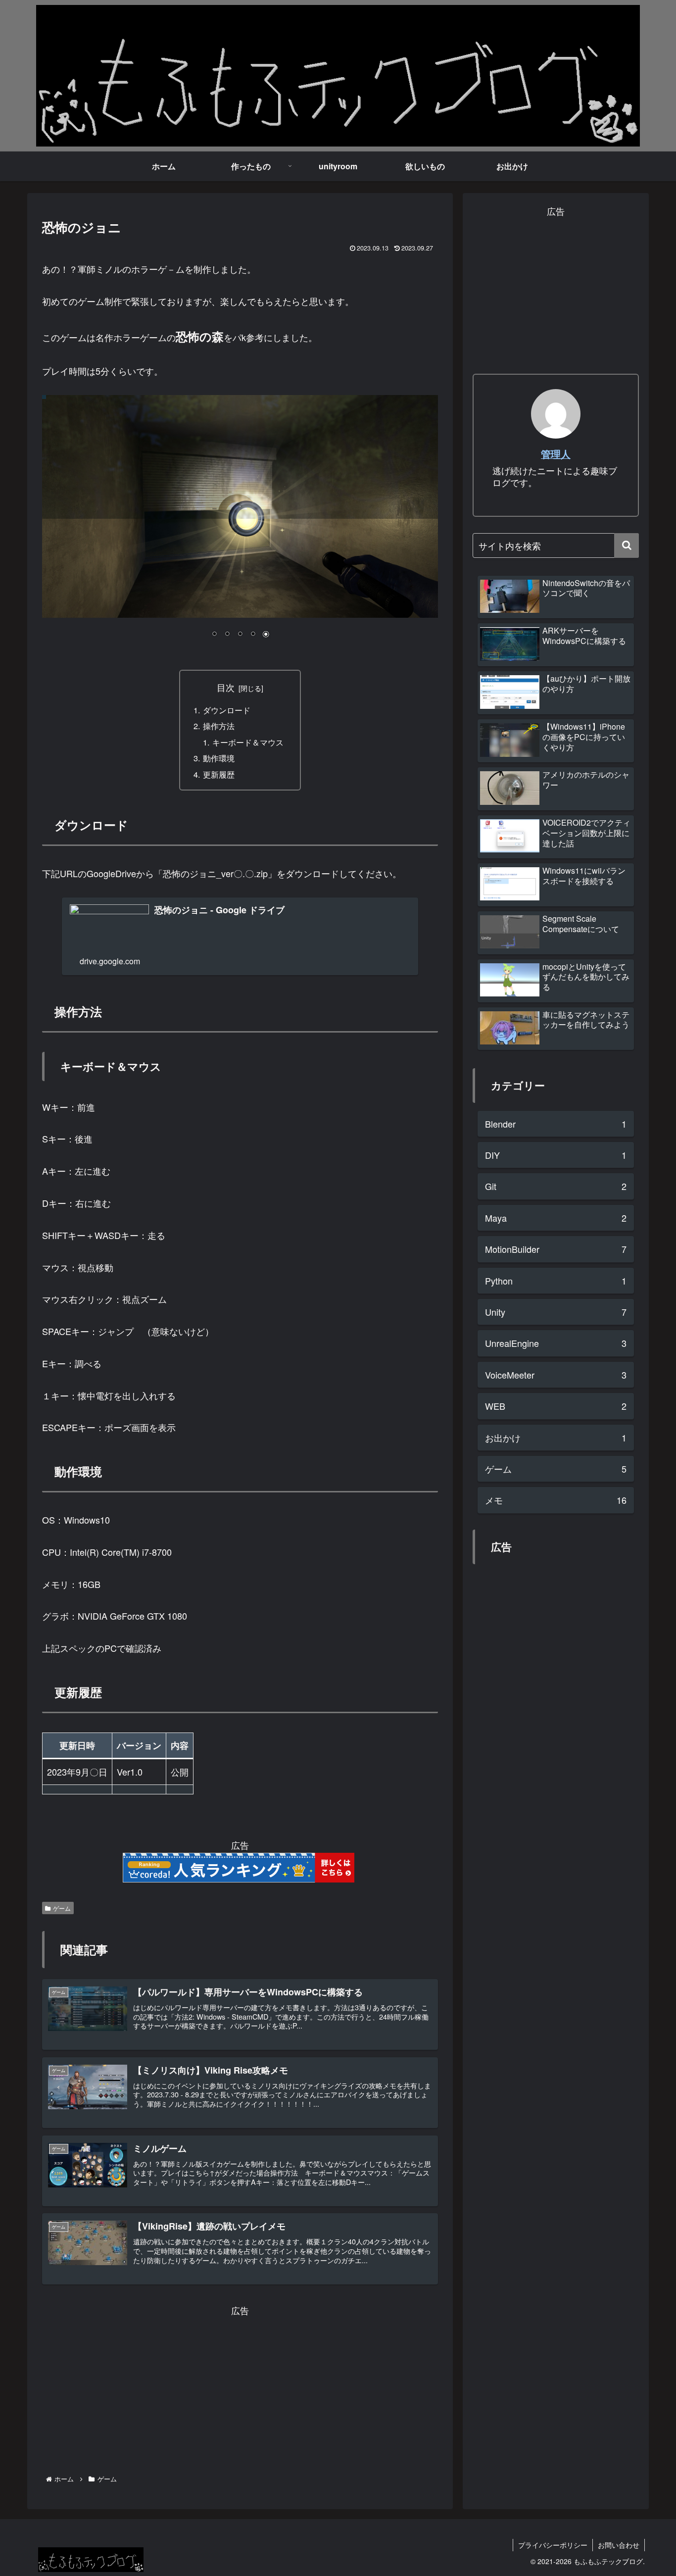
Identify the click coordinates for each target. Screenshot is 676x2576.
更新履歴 (219, 774)
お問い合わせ (619, 2545)
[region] (240, 524)
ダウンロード (227, 710)
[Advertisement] (240, 2387)
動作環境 (219, 758)
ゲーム (62, 1908)
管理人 (556, 454)
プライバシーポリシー (553, 2545)
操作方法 (219, 726)
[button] (627, 545)
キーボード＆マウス (248, 742)
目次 (226, 687)
